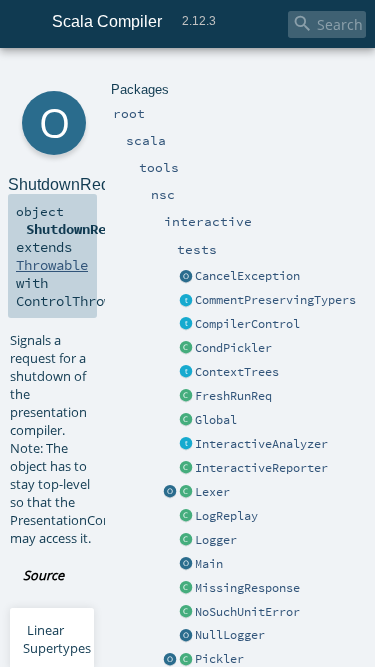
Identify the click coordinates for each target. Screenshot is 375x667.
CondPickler (233, 348)
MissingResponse (247, 588)
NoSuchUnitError (247, 612)
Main (209, 564)
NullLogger (230, 635)
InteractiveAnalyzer (261, 444)
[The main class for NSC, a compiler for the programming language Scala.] (186, 565)
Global (216, 420)
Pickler (219, 659)
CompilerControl (247, 324)
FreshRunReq (233, 396)
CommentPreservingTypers (275, 300)
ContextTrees (237, 372)
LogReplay (226, 516)
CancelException (247, 276)
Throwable (52, 265)
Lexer (212, 492)
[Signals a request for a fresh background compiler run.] (186, 397)
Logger (216, 540)
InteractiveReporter (261, 468)
